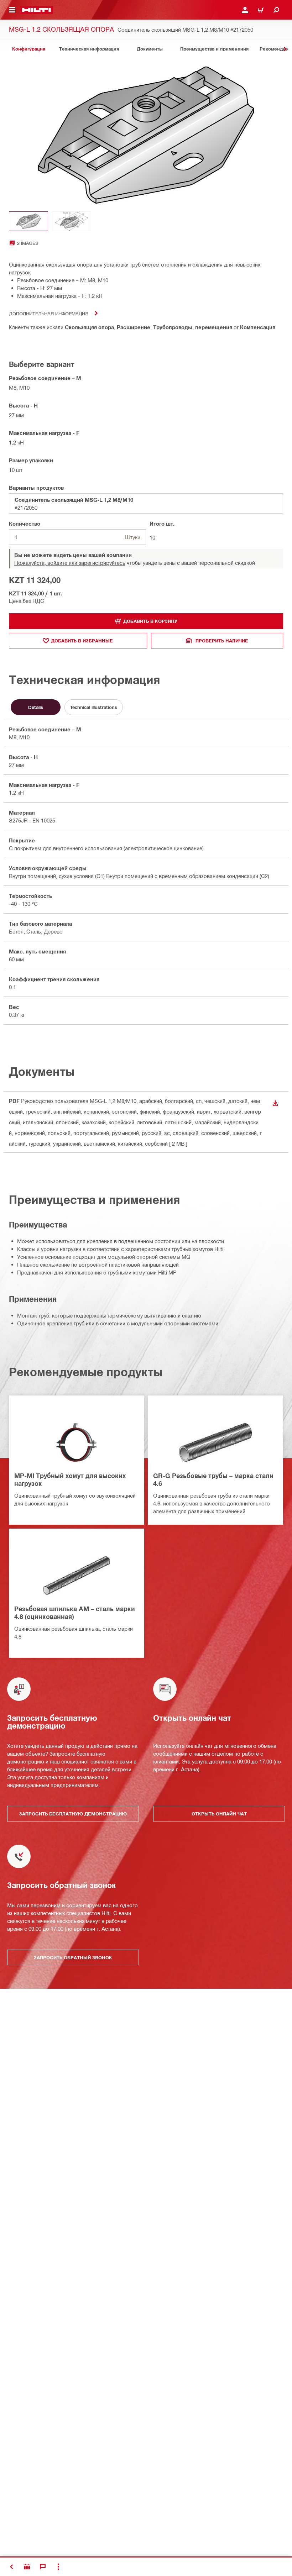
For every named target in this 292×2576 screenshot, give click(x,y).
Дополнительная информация (49, 313)
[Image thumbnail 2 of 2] (72, 221)
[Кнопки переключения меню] (12, 10)
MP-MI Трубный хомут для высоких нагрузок (70, 1479)
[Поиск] (276, 10)
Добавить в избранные (82, 641)
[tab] (28, 49)
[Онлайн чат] (43, 2567)
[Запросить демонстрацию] (27, 2567)
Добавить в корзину (150, 621)
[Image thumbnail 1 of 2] (28, 221)
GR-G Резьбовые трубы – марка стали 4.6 (213, 1479)
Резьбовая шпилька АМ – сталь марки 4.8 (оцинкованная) (75, 1613)
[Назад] (36, 10)
